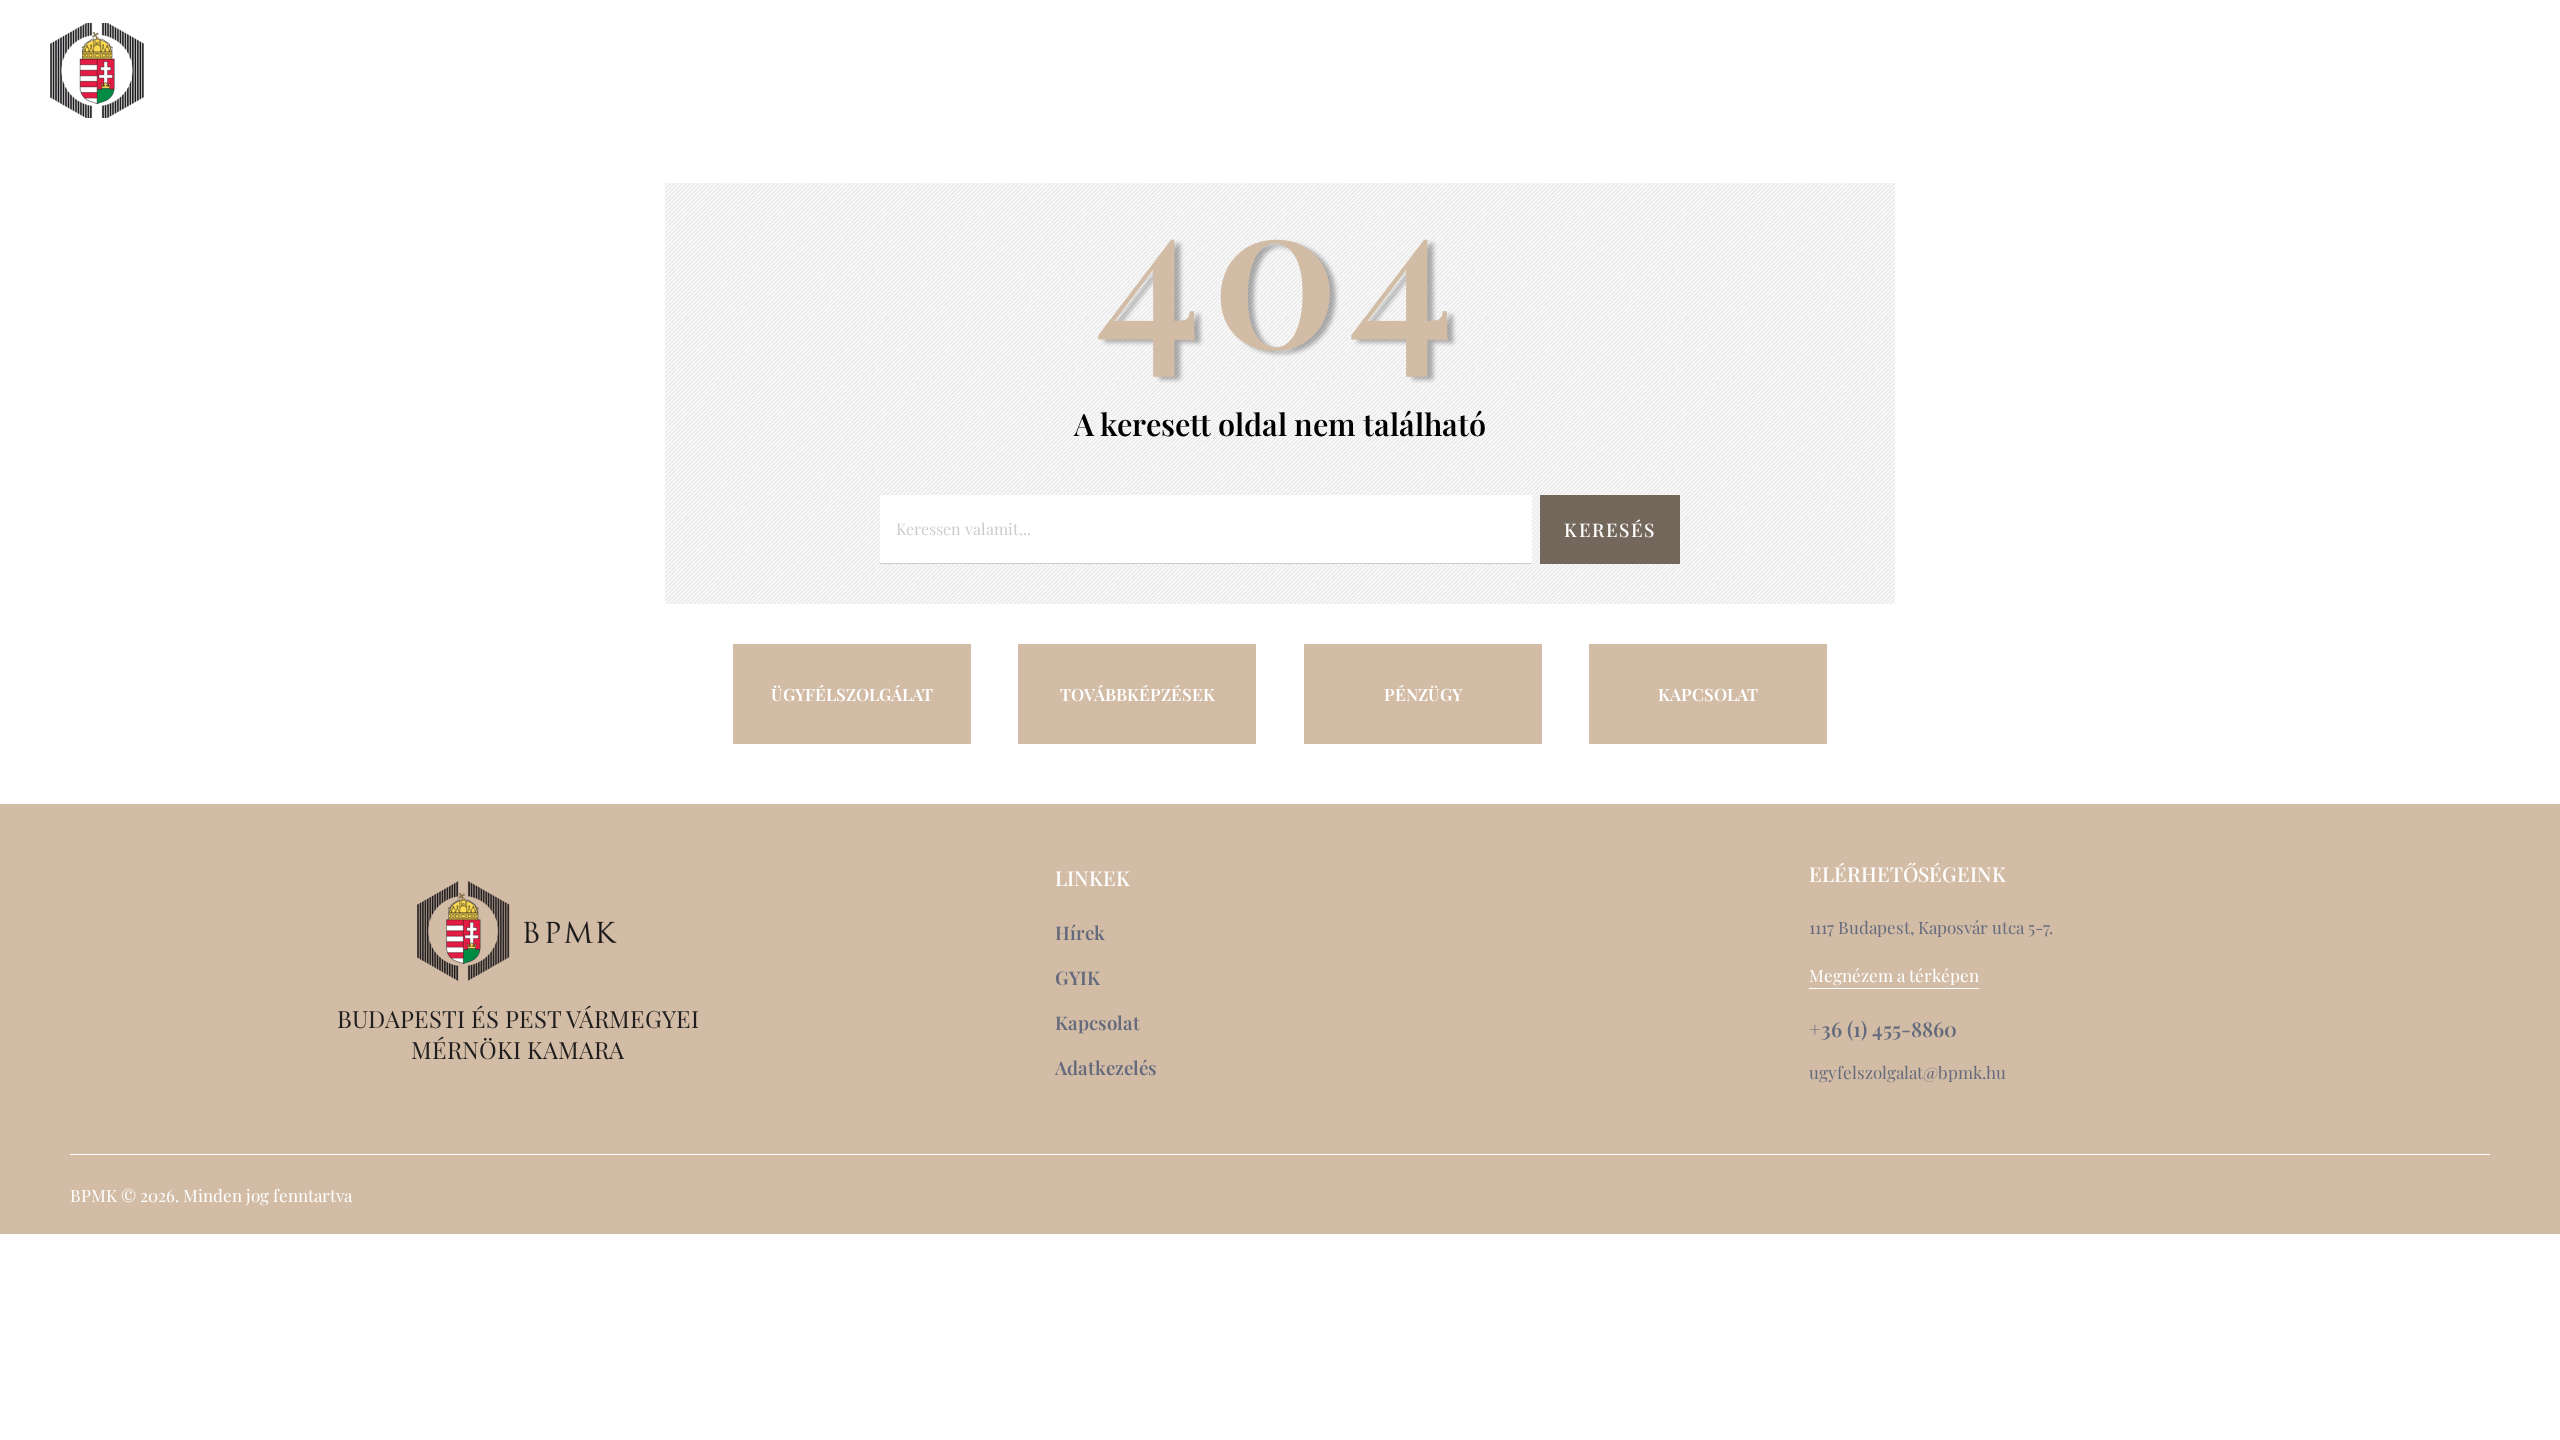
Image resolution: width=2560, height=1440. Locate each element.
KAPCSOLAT (1708, 694)
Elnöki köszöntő (277, 71)
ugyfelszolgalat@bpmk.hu (1907, 1072)
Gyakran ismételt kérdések (2322, 107)
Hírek (2221, 71)
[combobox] (1206, 529)
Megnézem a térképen (1894, 975)
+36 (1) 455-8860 (1883, 1029)
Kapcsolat (2341, 71)
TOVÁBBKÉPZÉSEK (1137, 694)
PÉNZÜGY (1423, 694)
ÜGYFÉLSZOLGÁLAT (852, 694)
